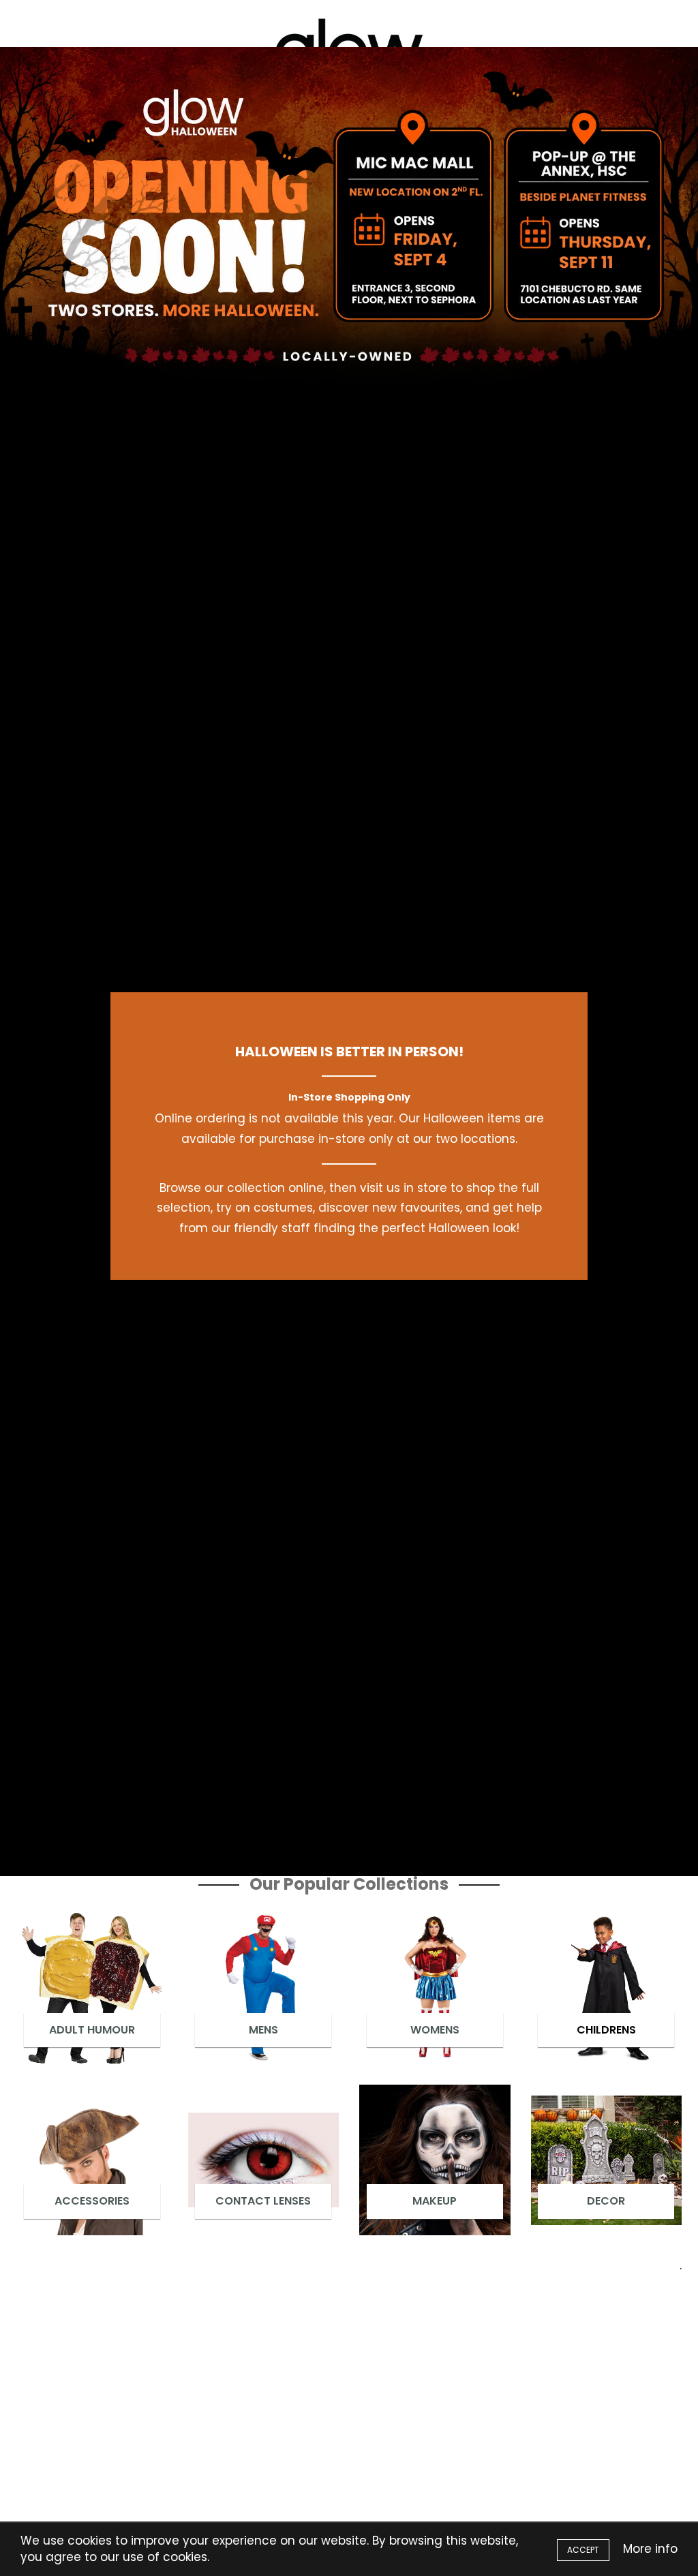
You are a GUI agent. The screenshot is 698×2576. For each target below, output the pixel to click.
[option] (349, 221)
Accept (583, 2550)
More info (650, 2549)
